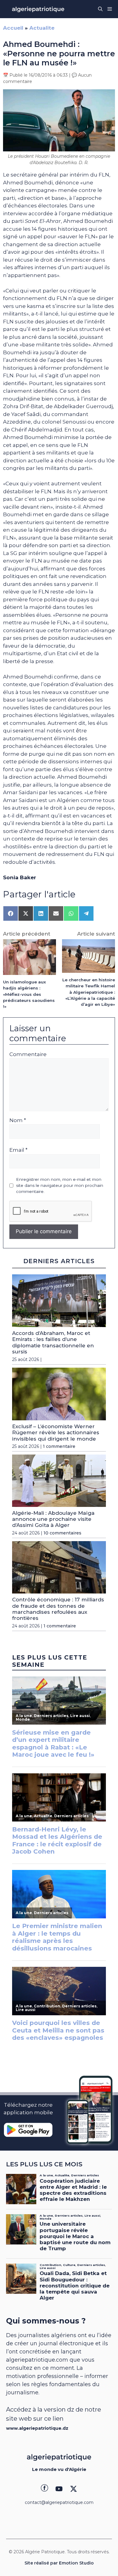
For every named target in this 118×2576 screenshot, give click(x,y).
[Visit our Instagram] (59, 2489)
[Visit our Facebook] (44, 2489)
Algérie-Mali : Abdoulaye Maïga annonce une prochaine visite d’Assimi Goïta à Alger (53, 1519)
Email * (18, 1150)
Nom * (18, 1120)
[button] (100, 9)
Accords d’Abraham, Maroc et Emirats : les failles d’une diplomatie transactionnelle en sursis (53, 1342)
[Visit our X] (74, 2489)
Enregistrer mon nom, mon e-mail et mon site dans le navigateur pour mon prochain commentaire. (60, 1186)
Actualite (42, 28)
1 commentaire (59, 1446)
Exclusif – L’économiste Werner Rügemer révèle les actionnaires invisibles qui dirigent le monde (56, 1433)
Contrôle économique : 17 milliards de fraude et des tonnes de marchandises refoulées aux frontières (58, 1609)
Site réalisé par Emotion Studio (59, 2563)
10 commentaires (62, 1533)
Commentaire (28, 1054)
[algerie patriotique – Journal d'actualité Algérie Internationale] (38, 9)
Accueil (13, 28)
